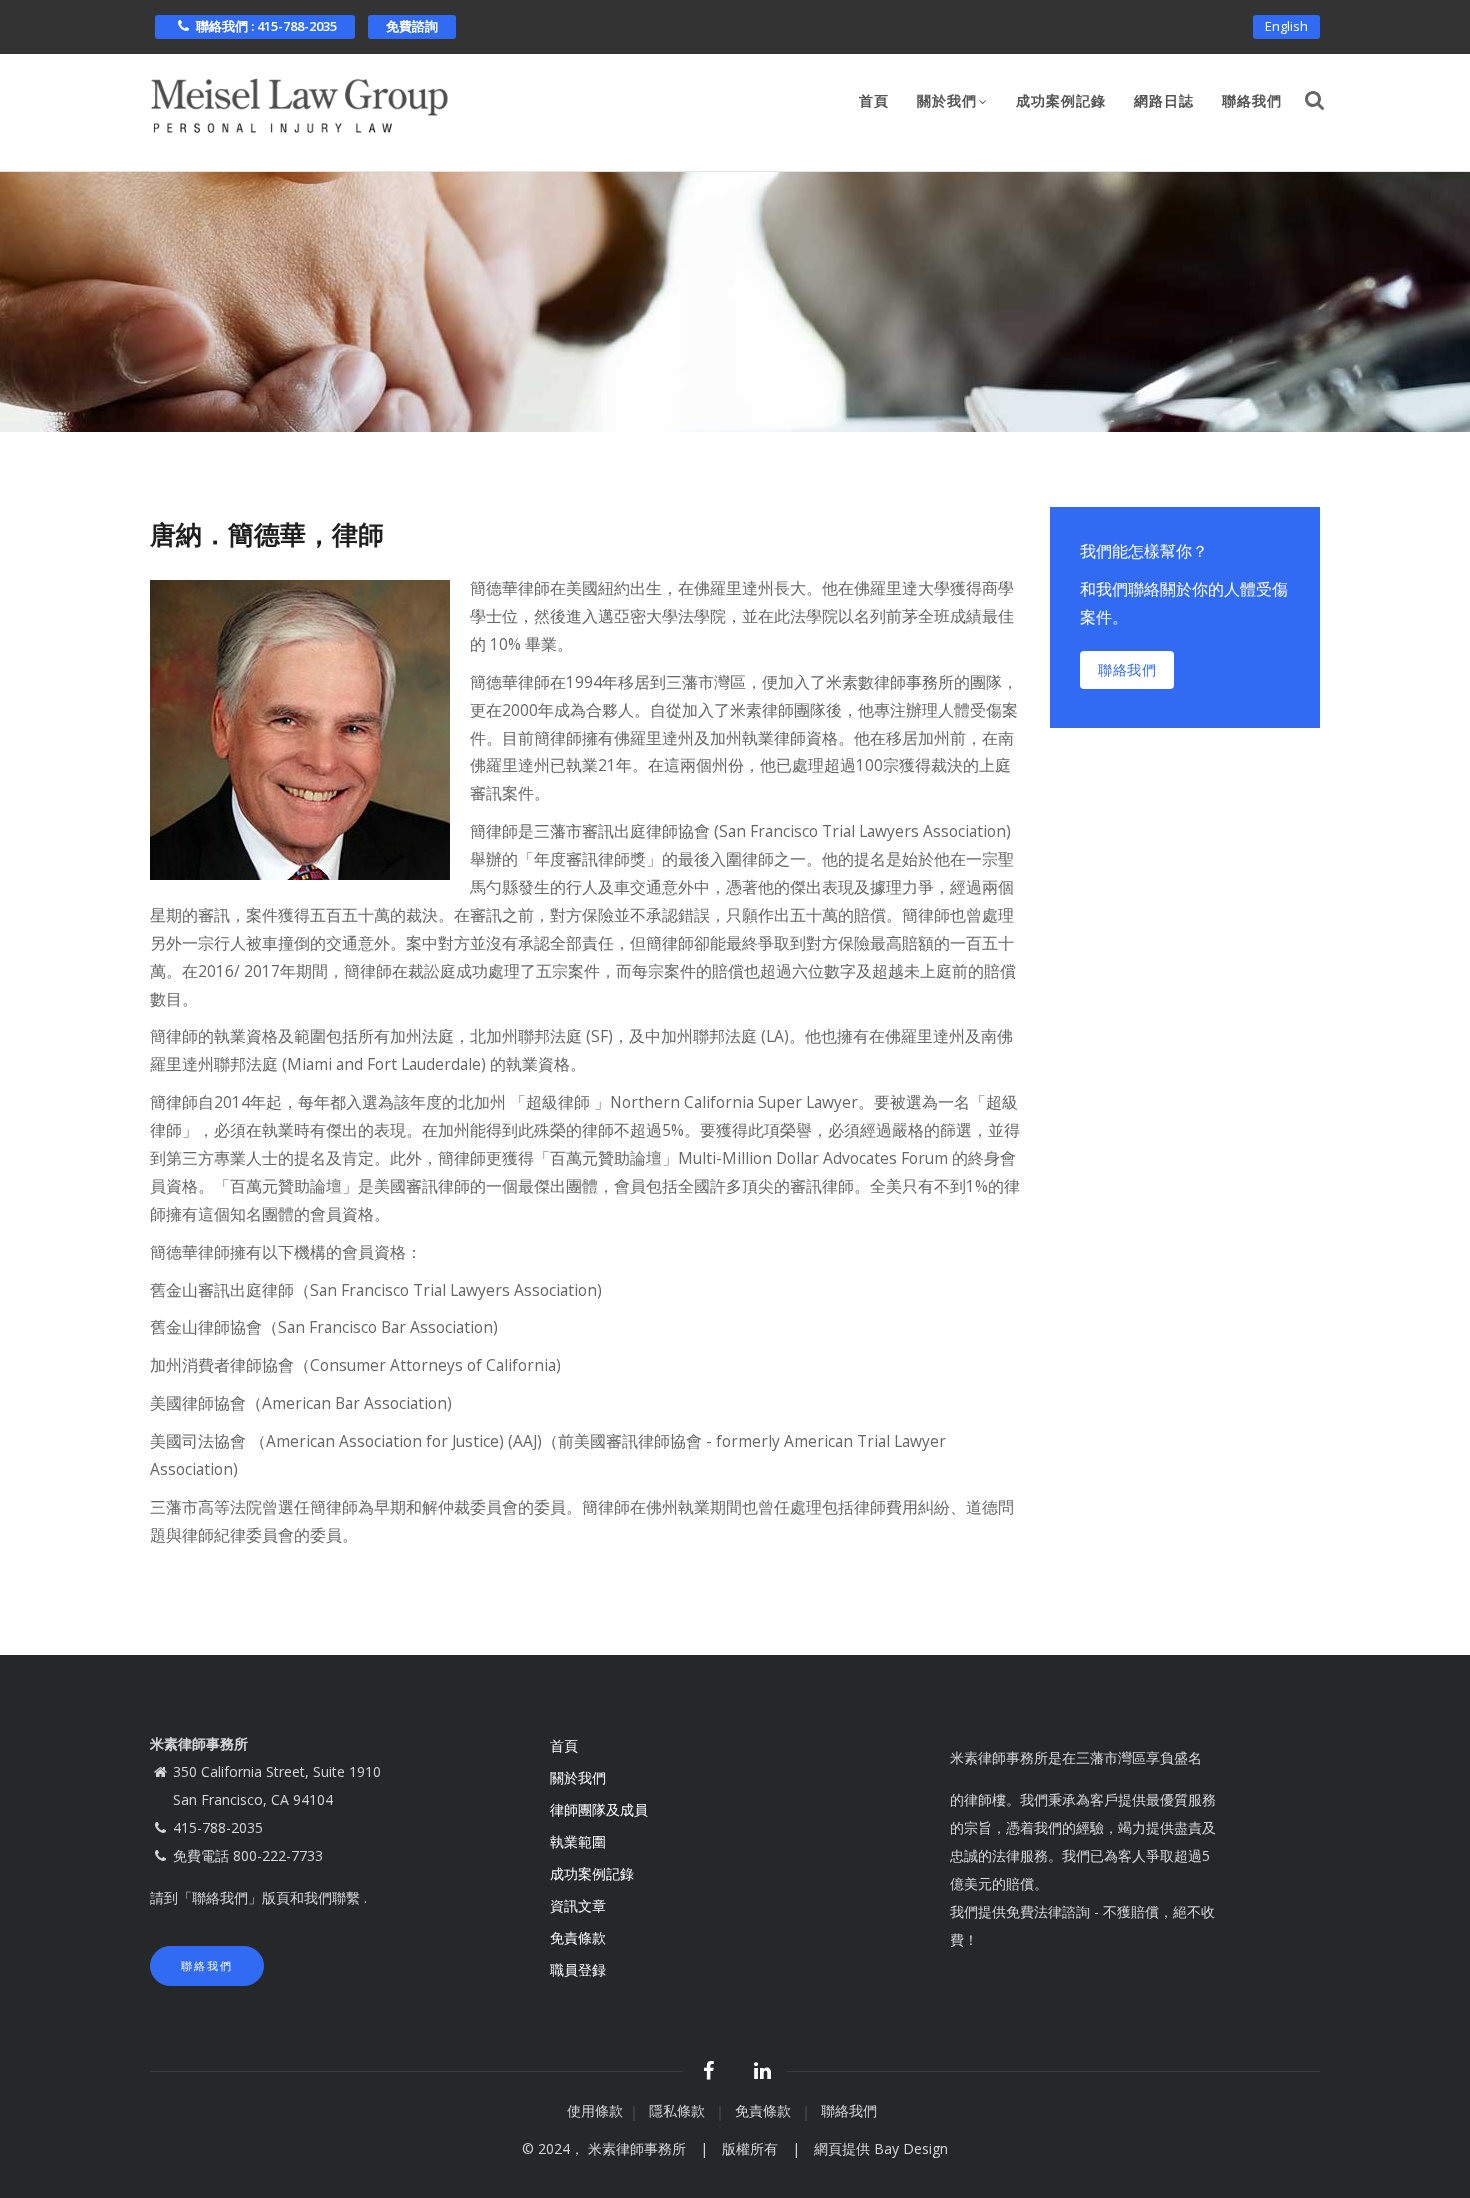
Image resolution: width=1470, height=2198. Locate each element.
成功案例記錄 (1061, 101)
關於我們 (947, 101)
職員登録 (580, 1969)
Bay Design (911, 2148)
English (1286, 26)
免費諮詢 (412, 26)
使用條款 (595, 2110)
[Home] (300, 100)
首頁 (874, 101)
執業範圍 (578, 1841)
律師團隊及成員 (599, 1809)
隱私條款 (679, 2110)
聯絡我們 (1252, 101)
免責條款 (580, 1937)
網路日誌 (1164, 101)
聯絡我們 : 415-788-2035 (266, 26)
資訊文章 (578, 1905)
